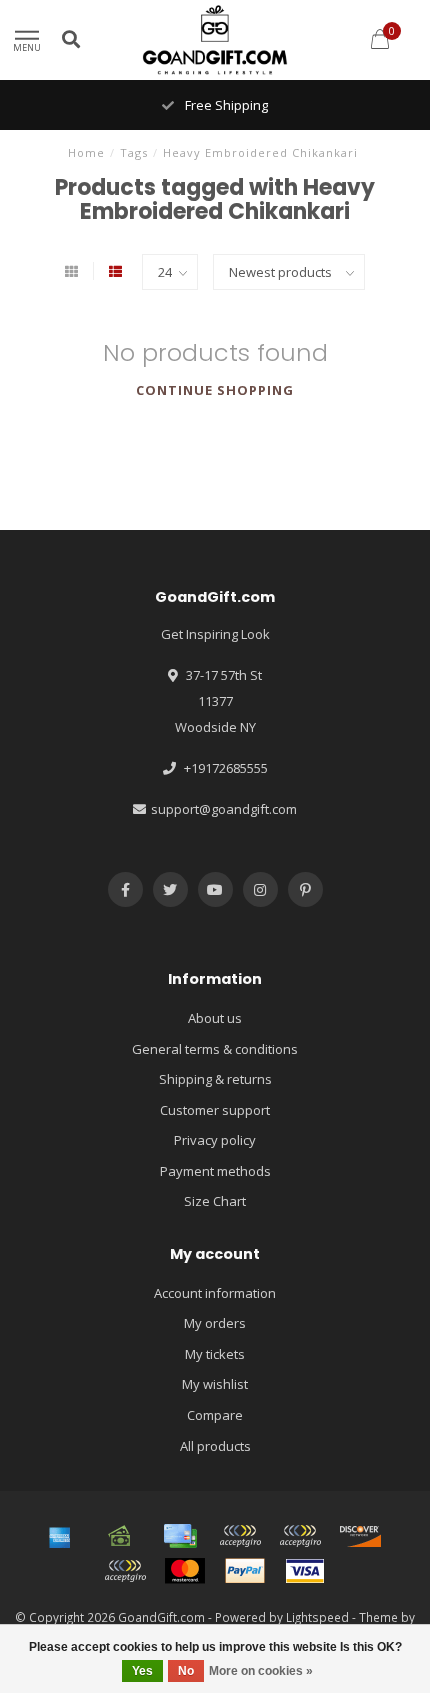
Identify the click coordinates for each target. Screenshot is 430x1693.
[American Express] (60, 1536)
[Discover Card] (360, 1536)
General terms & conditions (215, 1049)
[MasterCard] (185, 1571)
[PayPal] (245, 1571)
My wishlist (215, 1384)
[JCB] (125, 1571)
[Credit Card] (180, 1536)
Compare (215, 1415)
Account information (215, 1293)
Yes (142, 1671)
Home (86, 152)
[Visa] (305, 1571)
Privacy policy (215, 1140)
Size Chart (215, 1201)
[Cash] (120, 1536)
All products (215, 1446)
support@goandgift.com (224, 809)
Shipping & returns (215, 1079)
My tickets (215, 1354)
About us (215, 1018)
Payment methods (215, 1171)
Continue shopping (215, 390)
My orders (215, 1323)
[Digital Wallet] (240, 1536)
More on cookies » (261, 1671)
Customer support (215, 1110)
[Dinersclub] (300, 1536)
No (186, 1671)
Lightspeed (317, 1617)
